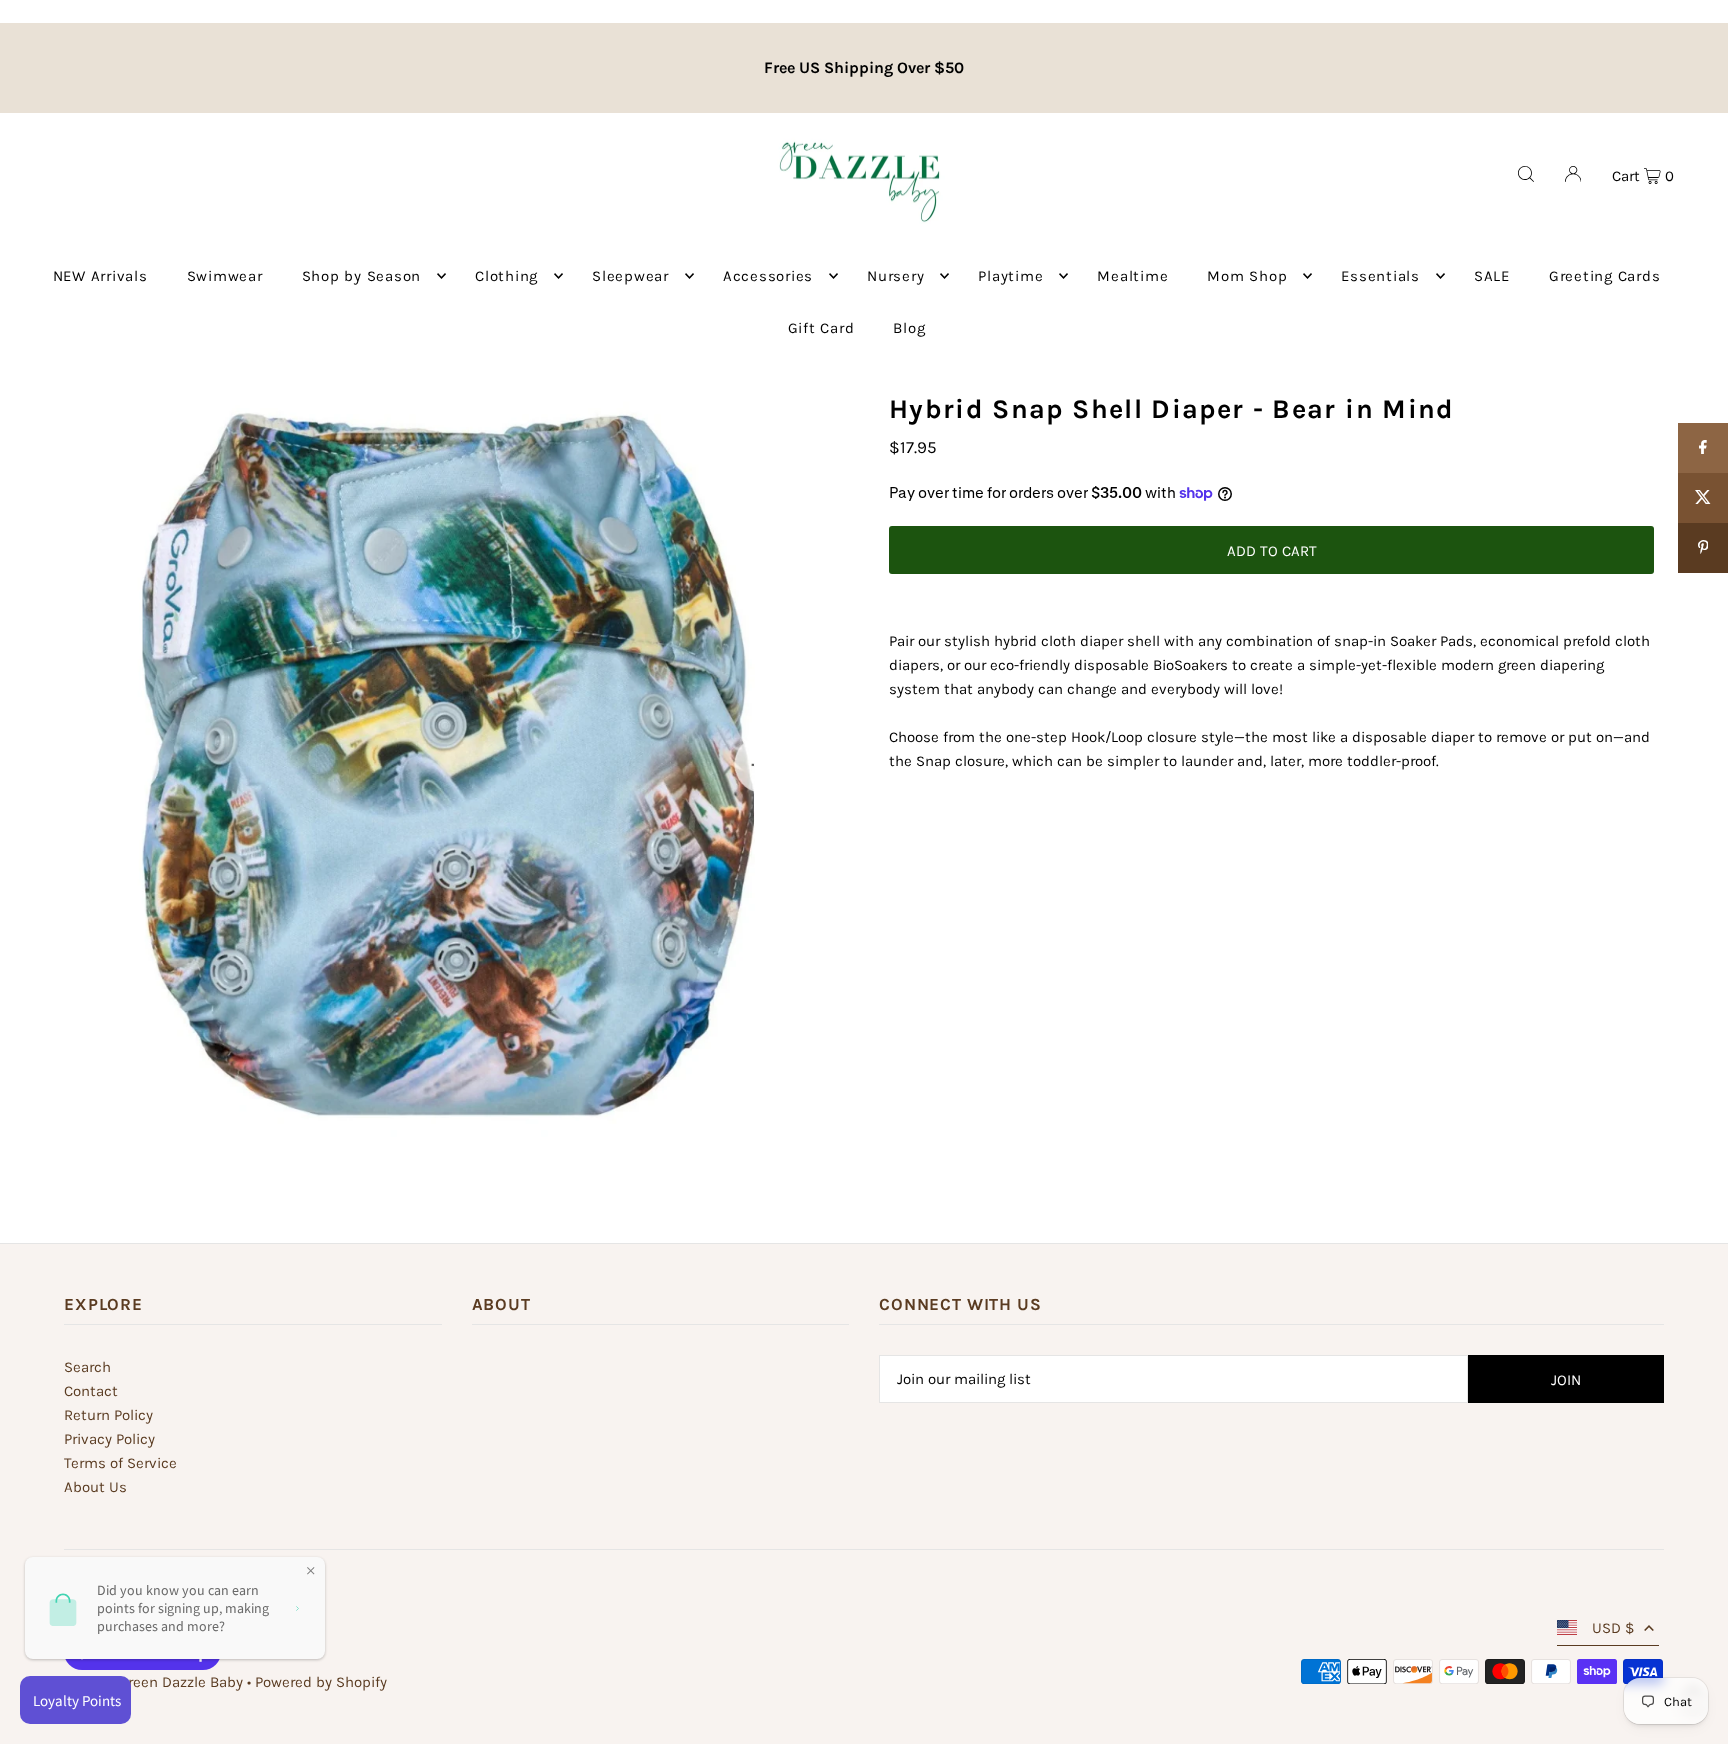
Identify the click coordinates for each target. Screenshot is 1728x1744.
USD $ (1613, 1628)
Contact (91, 1391)
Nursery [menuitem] (895, 276)
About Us (95, 1487)
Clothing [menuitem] (506, 276)
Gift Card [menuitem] (821, 328)
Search (87, 1367)
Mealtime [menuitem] (1132, 276)
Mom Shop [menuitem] (1247, 276)
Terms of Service (120, 1463)
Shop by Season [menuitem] (362, 276)
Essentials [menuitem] (1380, 276)
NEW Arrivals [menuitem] (100, 276)
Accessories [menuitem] (768, 276)
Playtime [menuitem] (1010, 276)
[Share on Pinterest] (1703, 548)
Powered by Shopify (321, 1682)
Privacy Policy (109, 1439)
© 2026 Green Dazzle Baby (153, 1682)
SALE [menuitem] (1492, 276)
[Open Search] (1526, 174)
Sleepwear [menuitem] (630, 276)
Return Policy (108, 1415)
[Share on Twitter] (1703, 498)
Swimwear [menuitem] (225, 276)
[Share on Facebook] (1703, 448)
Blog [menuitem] (909, 328)
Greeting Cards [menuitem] (1605, 276)
